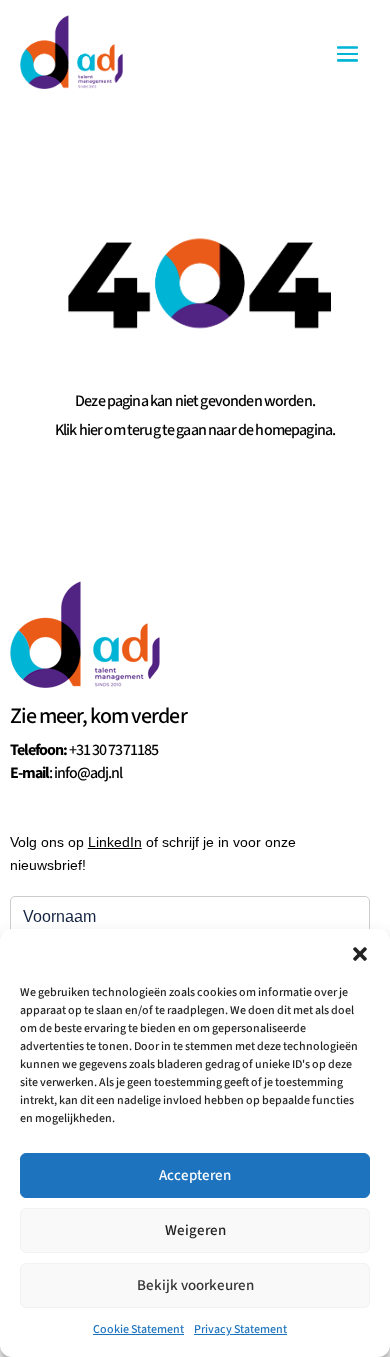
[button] (360, 954)
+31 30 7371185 (113, 750)
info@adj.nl (88, 773)
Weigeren (195, 1230)
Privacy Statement (240, 1329)
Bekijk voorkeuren (195, 1285)
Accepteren (195, 1175)
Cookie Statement (138, 1329)
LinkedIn (115, 842)
